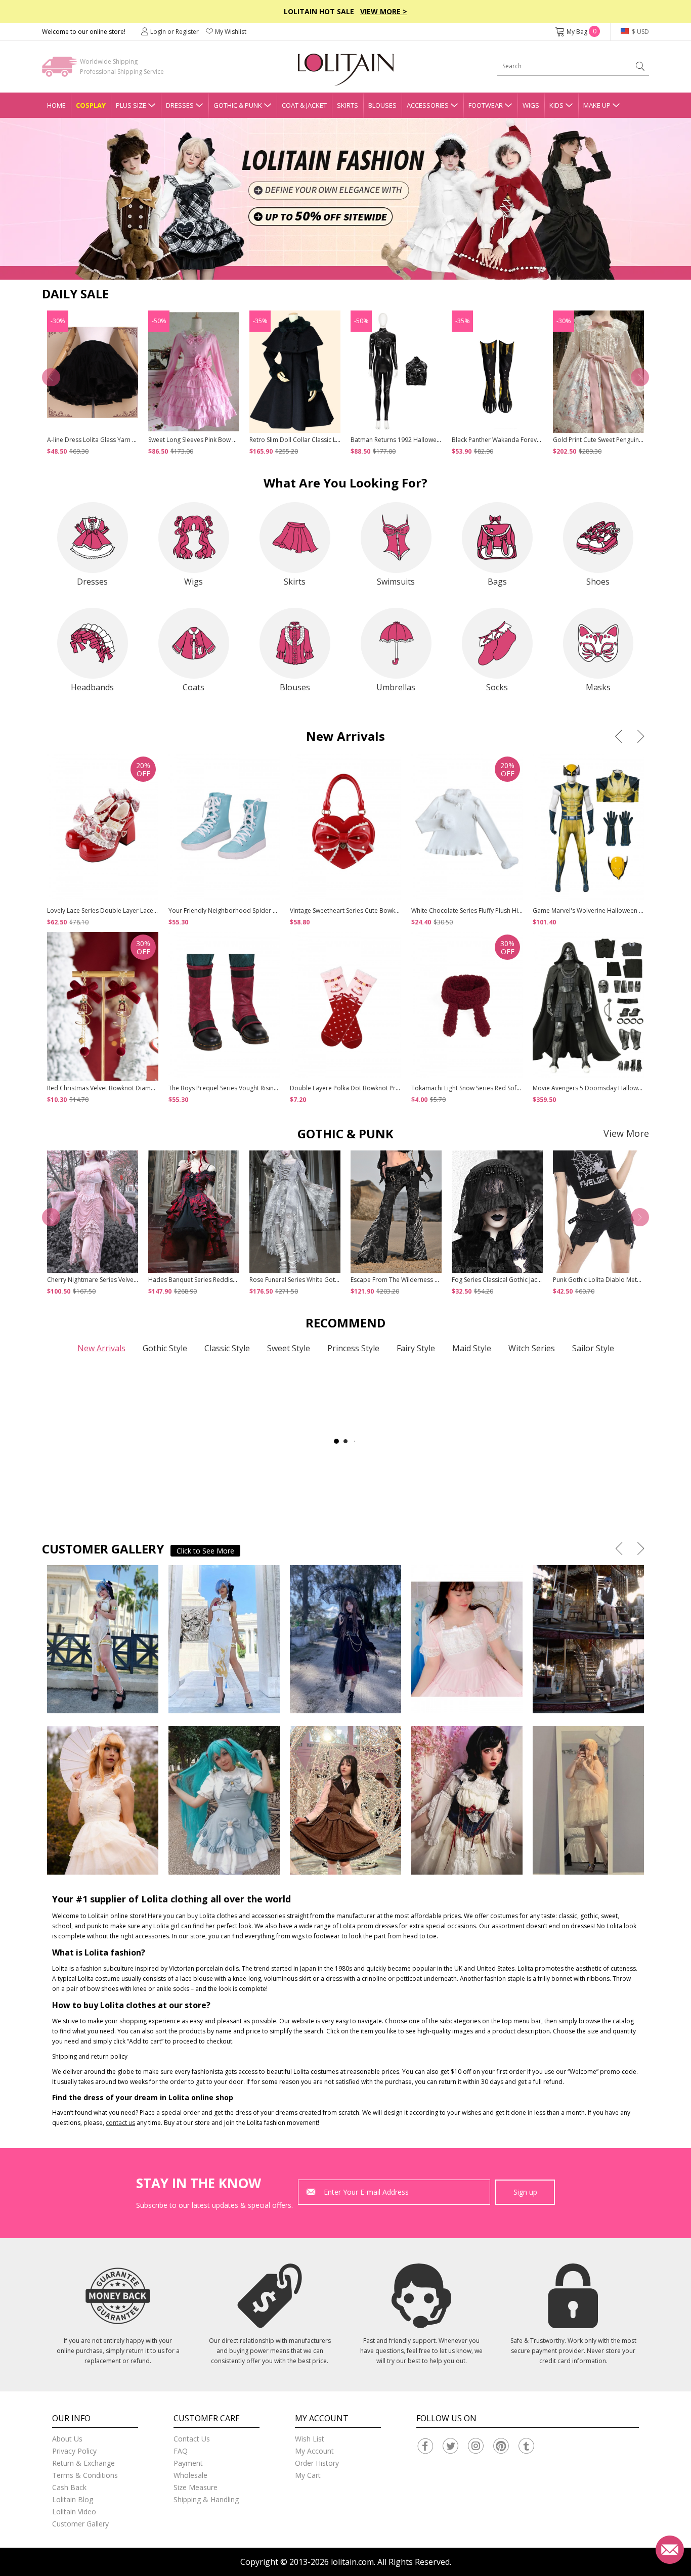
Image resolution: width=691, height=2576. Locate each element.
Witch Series (532, 1348)
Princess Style (353, 1348)
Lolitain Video (74, 2512)
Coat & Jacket (304, 105)
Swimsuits (396, 582)
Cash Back (69, 2487)
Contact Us (192, 2439)
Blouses (382, 105)
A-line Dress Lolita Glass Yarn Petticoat (102, 440)
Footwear (486, 105)
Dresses (180, 105)
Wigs (531, 105)
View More (626, 1133)
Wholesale (190, 2475)
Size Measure (196, 2487)
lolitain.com (352, 2562)
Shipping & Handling (206, 2499)
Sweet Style (289, 1348)
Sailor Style (593, 1348)
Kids (556, 105)
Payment (188, 2463)
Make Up (597, 105)
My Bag (581, 32)
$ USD (640, 32)
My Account (314, 2451)
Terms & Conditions (85, 2475)
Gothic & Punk (238, 105)
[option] (345, 199)
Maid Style (472, 1348)
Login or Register (175, 32)
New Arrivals (101, 1348)
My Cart (308, 2475)
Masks (598, 687)
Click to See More (205, 1551)
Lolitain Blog (73, 2499)
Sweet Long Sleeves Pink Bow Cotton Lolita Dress (218, 440)
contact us (120, 2123)
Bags (497, 582)
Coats (193, 687)
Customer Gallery (80, 2524)
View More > (384, 11)
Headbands (92, 687)
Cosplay (91, 105)
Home (56, 105)
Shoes (598, 582)
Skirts (348, 105)
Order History (317, 2463)
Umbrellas (396, 687)
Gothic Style (165, 1348)
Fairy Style (416, 1348)
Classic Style (227, 1348)
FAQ (181, 2451)
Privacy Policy (74, 2451)
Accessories (428, 105)
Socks (497, 687)
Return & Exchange (83, 2463)
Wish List (310, 2439)
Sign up (525, 2192)
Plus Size (131, 105)
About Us (67, 2439)
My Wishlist (231, 32)
